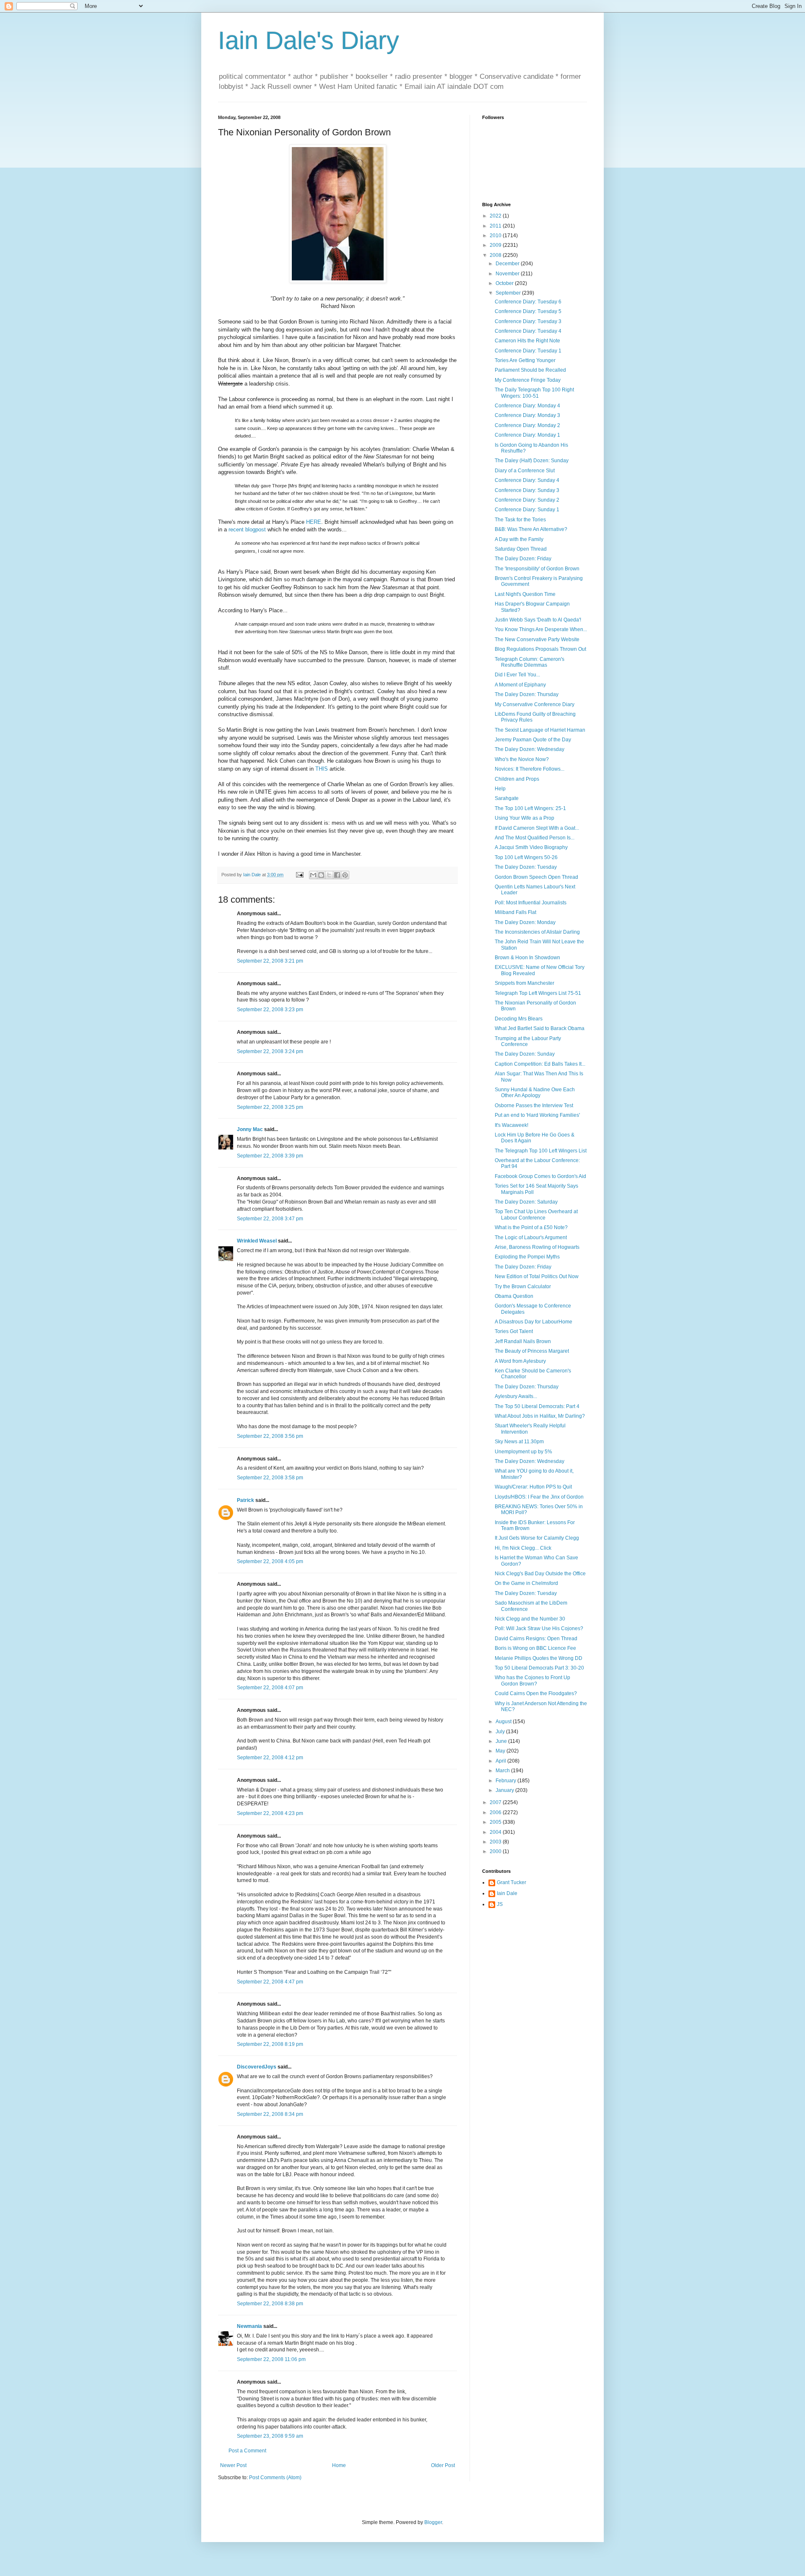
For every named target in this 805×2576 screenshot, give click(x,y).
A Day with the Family (519, 539)
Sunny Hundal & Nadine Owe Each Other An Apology (535, 1093)
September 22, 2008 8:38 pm (270, 2304)
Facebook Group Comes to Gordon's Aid (540, 1176)
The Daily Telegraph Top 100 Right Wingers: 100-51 (534, 393)
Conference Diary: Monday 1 (527, 435)
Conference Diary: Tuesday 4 (528, 331)
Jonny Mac (250, 1129)
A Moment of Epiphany (520, 685)
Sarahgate (507, 798)
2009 (496, 245)
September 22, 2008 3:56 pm (270, 1436)
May (501, 1751)
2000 (496, 1851)
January (505, 1790)
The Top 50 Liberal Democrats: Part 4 (537, 1406)
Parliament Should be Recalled (530, 370)
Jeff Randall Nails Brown (523, 1341)
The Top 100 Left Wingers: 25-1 (530, 808)
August (504, 1722)
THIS (322, 769)
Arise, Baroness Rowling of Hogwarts (537, 1247)
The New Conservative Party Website (537, 639)
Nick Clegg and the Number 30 (530, 1619)
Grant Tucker (512, 1882)
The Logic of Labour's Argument (531, 1238)
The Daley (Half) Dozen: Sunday (532, 461)
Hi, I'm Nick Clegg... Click (523, 1548)
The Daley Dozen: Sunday (525, 1054)
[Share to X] (329, 875)
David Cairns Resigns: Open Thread (536, 1639)
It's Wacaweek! (512, 1125)
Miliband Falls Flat (515, 912)
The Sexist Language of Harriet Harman (540, 730)
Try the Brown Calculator (523, 1287)
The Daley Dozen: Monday (525, 922)
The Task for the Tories (520, 520)
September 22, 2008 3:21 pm (270, 961)
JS (500, 1904)
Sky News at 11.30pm (519, 1442)
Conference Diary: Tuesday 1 (528, 351)
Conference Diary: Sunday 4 (527, 480)
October (505, 283)
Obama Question (514, 1296)
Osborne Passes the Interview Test (534, 1105)
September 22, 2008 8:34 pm (270, 2114)
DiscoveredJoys (257, 2067)
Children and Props (517, 779)
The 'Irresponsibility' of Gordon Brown (537, 569)
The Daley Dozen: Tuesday (526, 867)
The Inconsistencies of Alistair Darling (537, 932)
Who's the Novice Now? (522, 759)
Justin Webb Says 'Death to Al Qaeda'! (538, 620)
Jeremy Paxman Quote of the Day (533, 740)
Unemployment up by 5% (523, 1452)
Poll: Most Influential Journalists (531, 903)
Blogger (433, 2522)
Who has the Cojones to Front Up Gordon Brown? (532, 1680)
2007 (496, 1802)
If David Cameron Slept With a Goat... (537, 828)
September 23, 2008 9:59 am (270, 2436)
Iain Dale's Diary (309, 40)
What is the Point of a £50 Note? (531, 1227)
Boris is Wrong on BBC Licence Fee (535, 1648)
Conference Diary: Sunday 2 (527, 500)
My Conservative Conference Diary (535, 704)
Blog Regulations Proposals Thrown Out (540, 649)
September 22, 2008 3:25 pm (270, 1107)
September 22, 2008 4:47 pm (270, 1982)
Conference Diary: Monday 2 (527, 425)
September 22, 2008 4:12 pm (270, 1758)
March (503, 1771)
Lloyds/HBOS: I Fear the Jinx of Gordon (539, 1497)
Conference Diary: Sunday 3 (527, 490)
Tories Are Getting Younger (525, 360)
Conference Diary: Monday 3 (527, 415)
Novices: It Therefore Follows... (530, 769)
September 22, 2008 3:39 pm (270, 1156)
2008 (496, 255)
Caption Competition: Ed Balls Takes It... (540, 1064)
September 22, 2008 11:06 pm (271, 2359)
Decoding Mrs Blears (519, 1019)
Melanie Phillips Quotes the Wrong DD (539, 1658)
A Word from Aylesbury (520, 1361)
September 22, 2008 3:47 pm (270, 1219)
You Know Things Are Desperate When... (541, 629)
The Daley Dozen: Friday (523, 559)
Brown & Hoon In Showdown (527, 958)
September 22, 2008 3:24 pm (270, 1051)
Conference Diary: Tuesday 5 (528, 311)
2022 (496, 216)
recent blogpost (247, 529)
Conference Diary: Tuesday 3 (528, 321)
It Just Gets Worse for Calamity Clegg (537, 1538)
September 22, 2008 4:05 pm (270, 1561)
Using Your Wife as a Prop (525, 818)
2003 (496, 1842)
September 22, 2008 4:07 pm (270, 1688)
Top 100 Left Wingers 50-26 (526, 857)
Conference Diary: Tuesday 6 (528, 302)
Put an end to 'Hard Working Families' (537, 1115)
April (501, 1761)
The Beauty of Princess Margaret (532, 1351)
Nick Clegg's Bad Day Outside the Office (540, 1574)
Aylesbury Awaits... (516, 1396)
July (501, 1732)
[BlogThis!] (321, 875)
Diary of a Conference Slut (525, 471)
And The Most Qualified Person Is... (535, 838)
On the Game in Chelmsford (526, 1583)
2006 (496, 1812)
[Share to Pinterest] (345, 875)
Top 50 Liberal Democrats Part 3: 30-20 (539, 1668)
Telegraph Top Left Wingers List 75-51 (538, 993)
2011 (496, 226)
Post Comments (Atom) (275, 2478)
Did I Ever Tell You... (517, 675)
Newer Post (233, 2465)
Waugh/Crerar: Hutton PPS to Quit (533, 1487)
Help (500, 789)
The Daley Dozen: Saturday (526, 1202)
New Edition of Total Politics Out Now (537, 1276)
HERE (314, 522)
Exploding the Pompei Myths (527, 1257)
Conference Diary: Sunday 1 (527, 510)
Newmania (249, 2326)
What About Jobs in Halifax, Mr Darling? (540, 1416)
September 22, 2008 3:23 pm (270, 1010)
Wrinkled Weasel (257, 1241)
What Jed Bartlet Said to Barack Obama (540, 1028)
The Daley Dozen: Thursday (527, 694)
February (506, 1781)
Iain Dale (507, 1893)
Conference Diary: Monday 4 (527, 406)
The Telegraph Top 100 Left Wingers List (541, 1151)
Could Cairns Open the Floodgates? (536, 1693)
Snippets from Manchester (525, 983)
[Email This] (313, 875)
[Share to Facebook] (337, 875)
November (508, 274)
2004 (496, 1832)
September (509, 293)
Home (339, 2465)
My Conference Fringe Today (528, 380)
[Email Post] (299, 875)
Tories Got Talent (514, 1331)
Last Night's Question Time (525, 594)
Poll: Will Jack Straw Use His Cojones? (539, 1628)
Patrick (245, 1500)
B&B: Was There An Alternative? (531, 529)
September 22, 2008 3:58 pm (270, 1478)
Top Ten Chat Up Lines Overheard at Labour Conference (536, 1214)
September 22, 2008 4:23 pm (270, 1813)
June (502, 1741)
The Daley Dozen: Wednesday (530, 749)
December (508, 264)
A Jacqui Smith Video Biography (531, 847)
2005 (496, 1822)
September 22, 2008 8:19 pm (270, 2044)
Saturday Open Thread (521, 549)
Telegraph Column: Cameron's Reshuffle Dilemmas (530, 662)
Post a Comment (247, 2451)
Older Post (443, 2465)
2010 (496, 236)
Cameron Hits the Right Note (527, 341)
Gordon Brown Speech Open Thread (536, 877)
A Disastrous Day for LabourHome (534, 1322)
